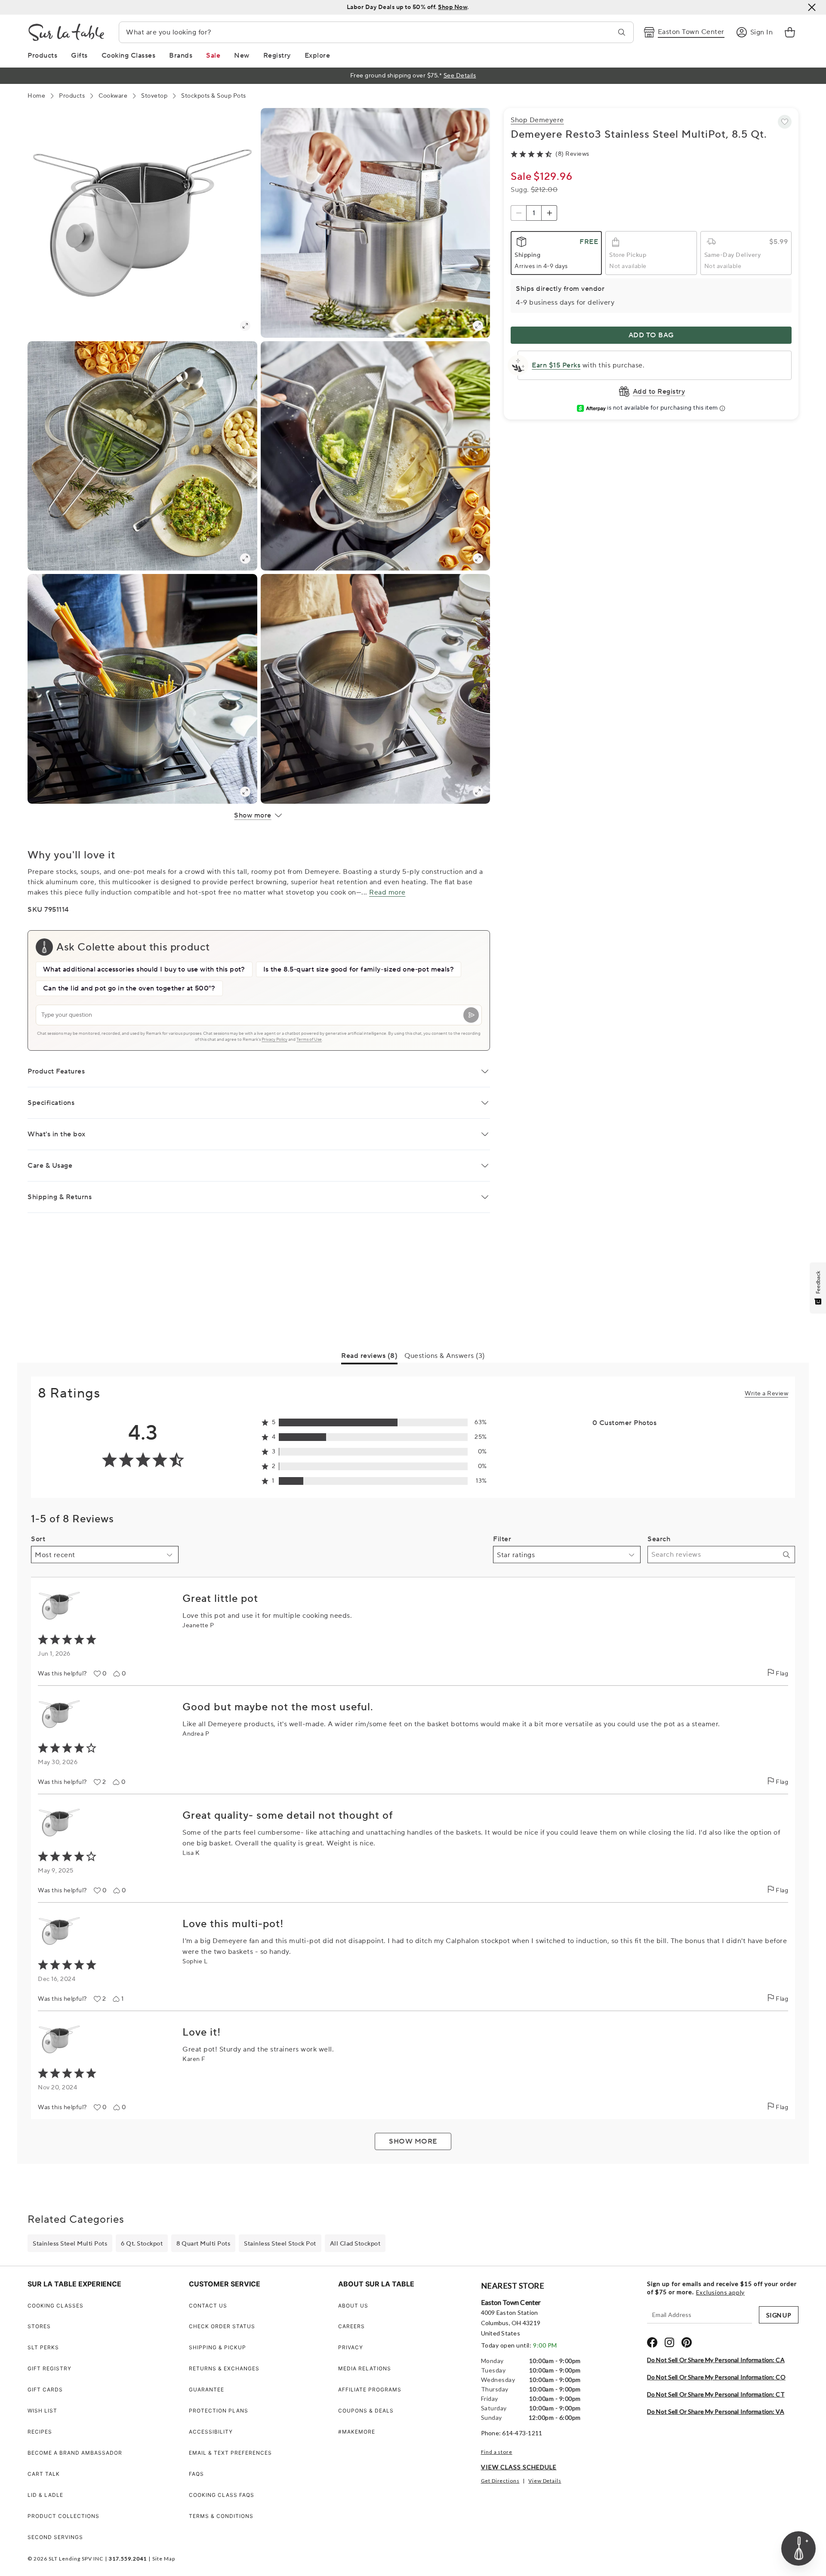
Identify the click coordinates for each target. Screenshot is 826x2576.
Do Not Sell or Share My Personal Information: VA (716, 2411)
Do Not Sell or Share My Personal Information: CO (716, 2377)
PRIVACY (351, 2347)
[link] (790, 32)
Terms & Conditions (221, 2516)
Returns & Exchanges (224, 2368)
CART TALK (44, 2474)
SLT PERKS (43, 2347)
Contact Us (208, 2306)
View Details (545, 2481)
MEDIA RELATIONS (365, 2368)
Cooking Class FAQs (222, 2495)
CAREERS (351, 2326)
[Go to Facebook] (652, 2342)
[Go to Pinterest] (687, 2342)
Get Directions (500, 2481)
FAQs (196, 2474)
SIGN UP (779, 2315)
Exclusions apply (720, 2292)
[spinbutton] (534, 213)
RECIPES (40, 2432)
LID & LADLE (45, 2495)
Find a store (497, 2452)
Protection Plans (219, 2411)
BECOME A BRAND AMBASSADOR (75, 2453)
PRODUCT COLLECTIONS (63, 2516)
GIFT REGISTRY (49, 2368)
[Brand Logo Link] (66, 32)
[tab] (369, 1357)
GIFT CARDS (45, 2389)
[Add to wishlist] (785, 122)
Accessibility (211, 2432)
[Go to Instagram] (669, 2342)
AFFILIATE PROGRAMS (370, 2389)
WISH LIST (42, 2411)
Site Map (164, 2559)
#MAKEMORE (357, 2432)
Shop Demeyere (537, 120)
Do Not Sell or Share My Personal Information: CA (716, 2360)
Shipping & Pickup (217, 2347)
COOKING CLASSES (55, 2306)
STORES (39, 2326)
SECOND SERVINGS (55, 2537)
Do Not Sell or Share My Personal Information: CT (716, 2394)
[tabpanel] (413, 1763)
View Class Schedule (519, 2467)
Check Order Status (222, 2326)
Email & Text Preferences (230, 2453)
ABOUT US (353, 2306)
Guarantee (206, 2389)
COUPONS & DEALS (366, 2411)
